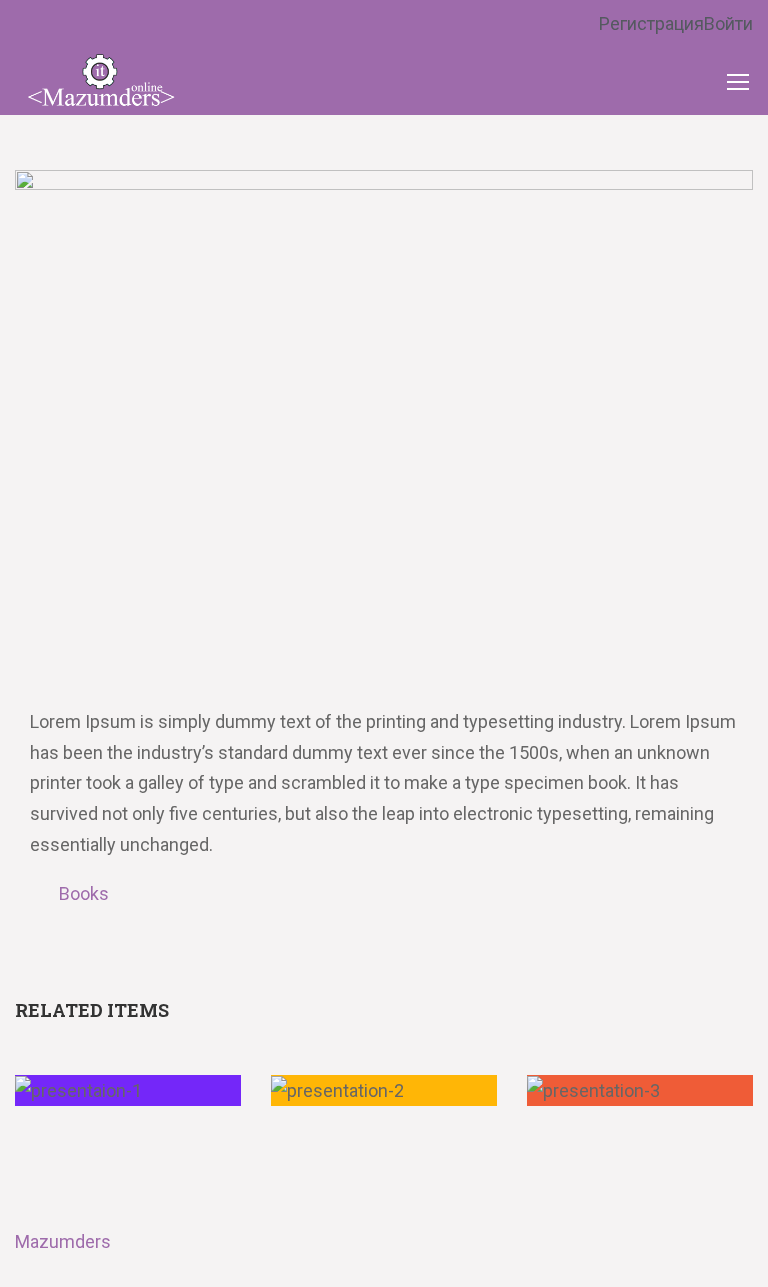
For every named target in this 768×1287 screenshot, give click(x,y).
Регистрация (651, 23)
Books (84, 893)
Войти (728, 23)
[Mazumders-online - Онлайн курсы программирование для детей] (100, 81)
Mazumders (63, 1241)
